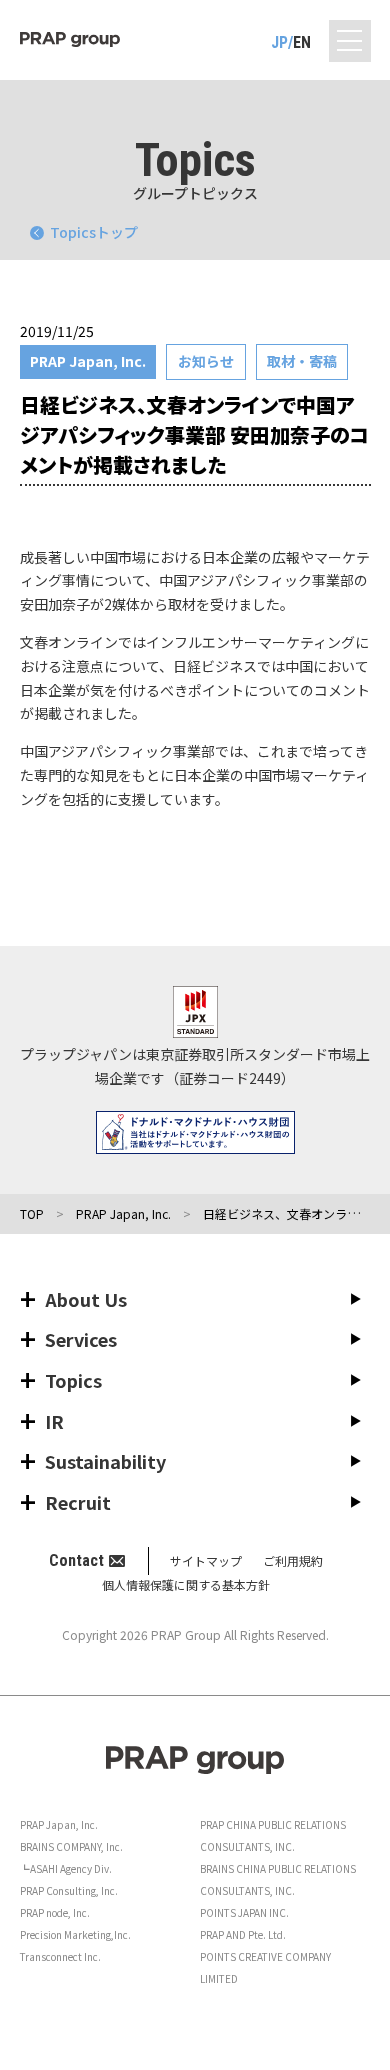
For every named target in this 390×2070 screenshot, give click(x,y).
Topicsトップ (94, 232)
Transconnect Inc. (60, 1956)
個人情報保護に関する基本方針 (186, 1584)
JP (279, 42)
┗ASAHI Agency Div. (66, 1868)
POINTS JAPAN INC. (244, 1912)
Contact (76, 1560)
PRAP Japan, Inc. (59, 1824)
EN (302, 42)
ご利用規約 (293, 1560)
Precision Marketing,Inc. (75, 1934)
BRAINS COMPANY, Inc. (71, 1846)
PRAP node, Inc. (55, 1912)
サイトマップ (206, 1560)
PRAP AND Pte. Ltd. (243, 1934)
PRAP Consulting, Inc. (69, 1890)
